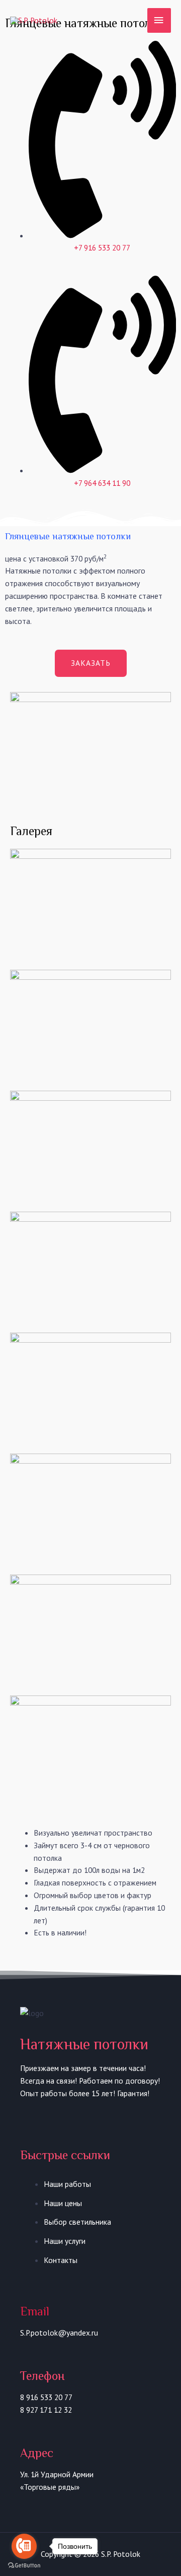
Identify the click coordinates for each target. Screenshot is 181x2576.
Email (35, 2311)
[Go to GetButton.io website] (24, 2566)
